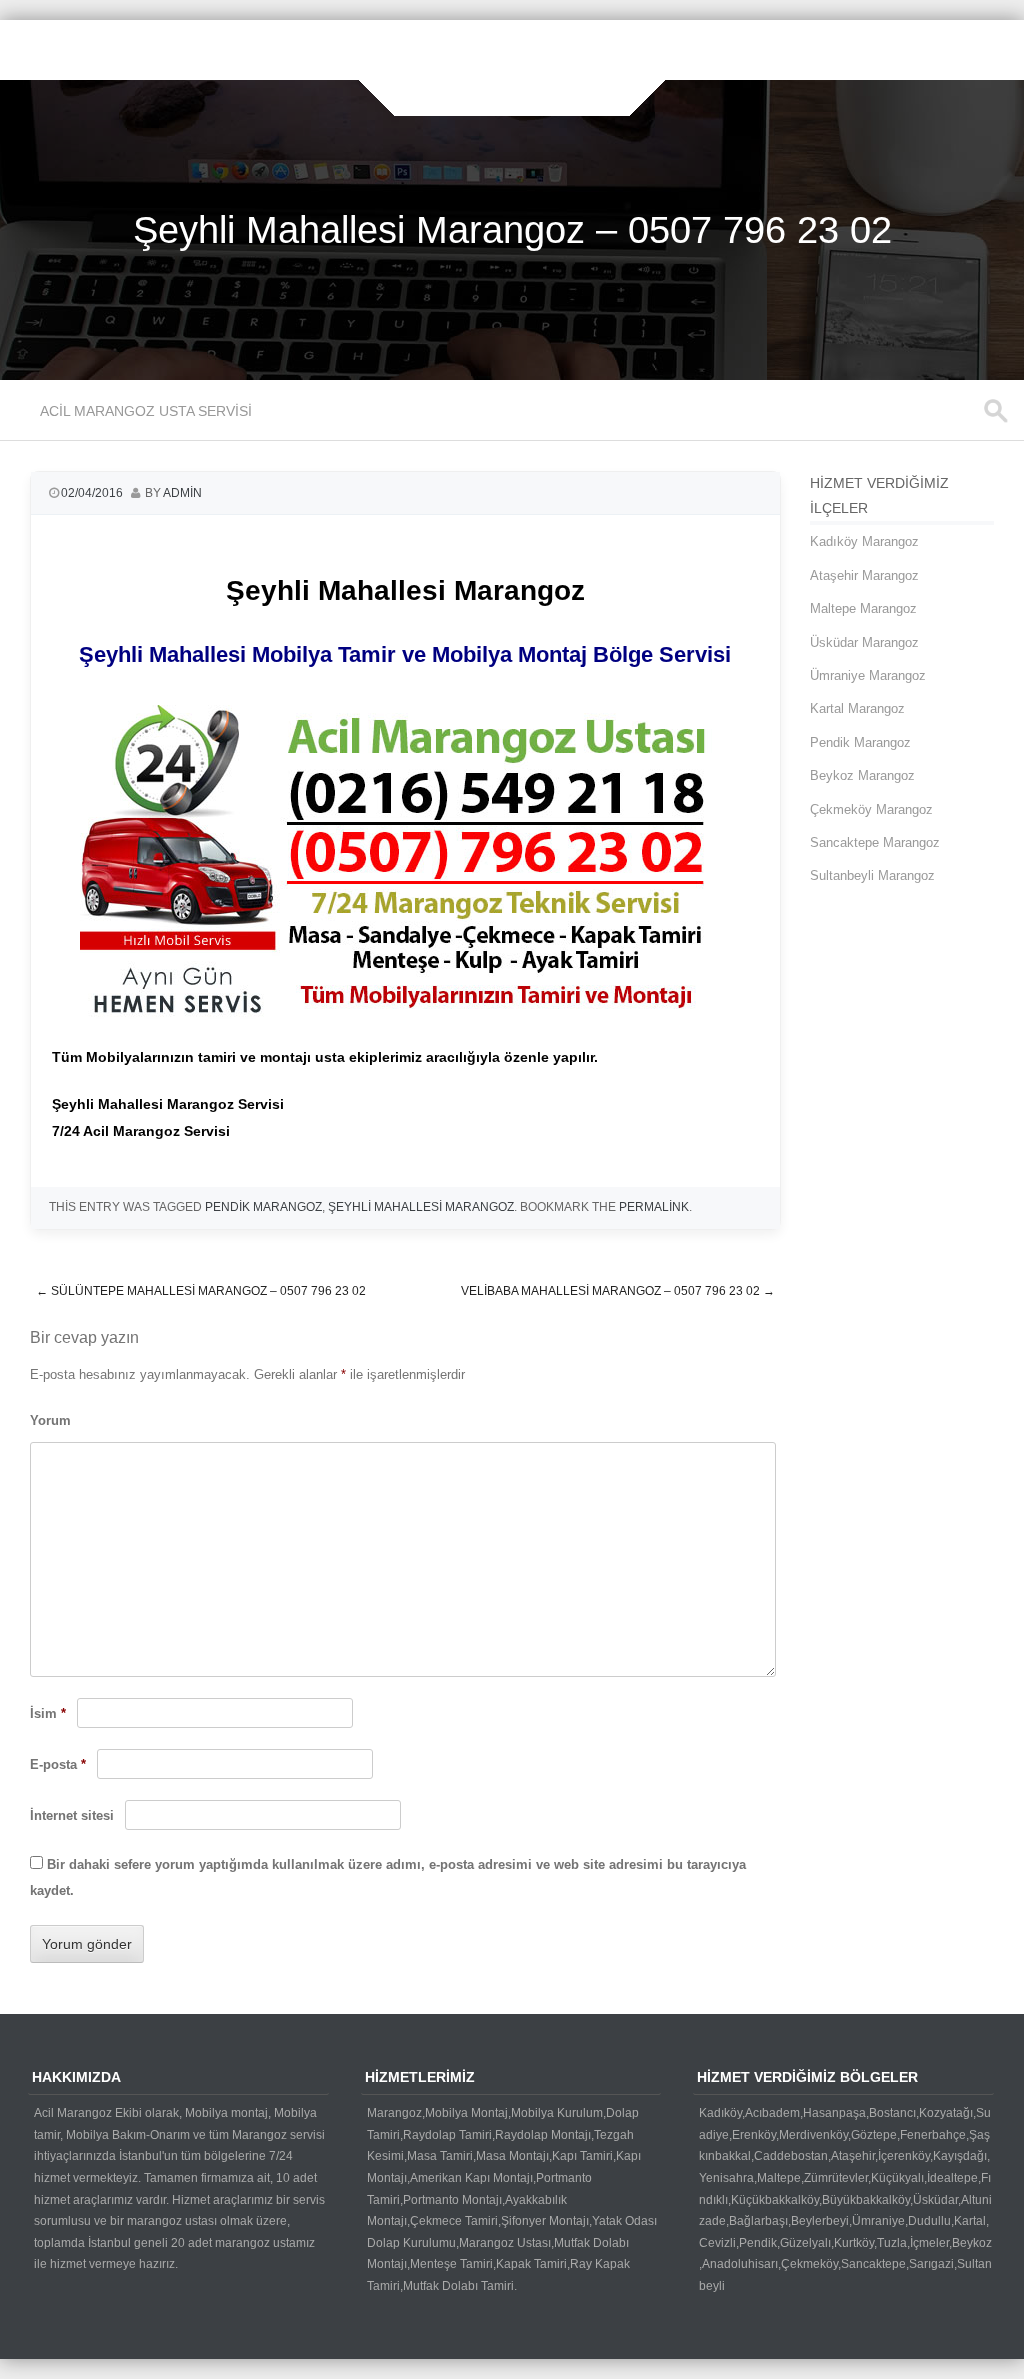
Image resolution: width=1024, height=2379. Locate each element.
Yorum (50, 1420)
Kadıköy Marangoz (864, 541)
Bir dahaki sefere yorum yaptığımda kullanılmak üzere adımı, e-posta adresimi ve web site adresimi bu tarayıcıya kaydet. (388, 1878)
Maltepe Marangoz (863, 608)
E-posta (58, 1764)
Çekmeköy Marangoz (871, 809)
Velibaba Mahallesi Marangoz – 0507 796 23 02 (618, 1291)
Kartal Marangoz (857, 708)
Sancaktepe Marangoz (875, 842)
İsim (48, 1713)
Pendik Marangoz (263, 1207)
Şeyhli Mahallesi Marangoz (421, 1207)
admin (182, 493)
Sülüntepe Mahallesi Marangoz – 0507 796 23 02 (201, 1291)
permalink (654, 1207)
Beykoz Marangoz (862, 775)
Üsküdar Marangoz (864, 642)
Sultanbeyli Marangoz (872, 875)
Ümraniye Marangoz (868, 675)
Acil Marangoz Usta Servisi (146, 411)
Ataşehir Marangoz (864, 575)
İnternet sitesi (72, 1815)
